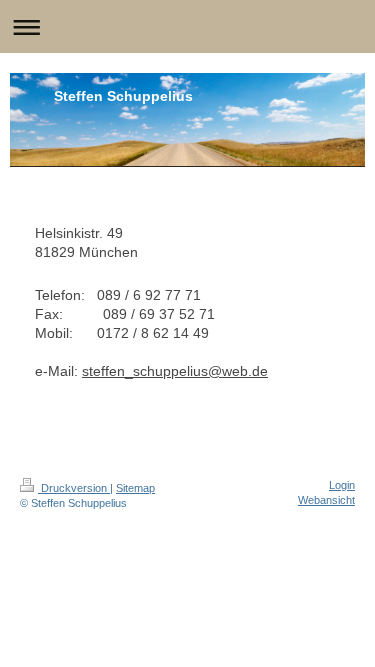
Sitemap (135, 488)
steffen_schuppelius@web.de (175, 371)
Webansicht (326, 500)
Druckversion (74, 488)
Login (342, 485)
